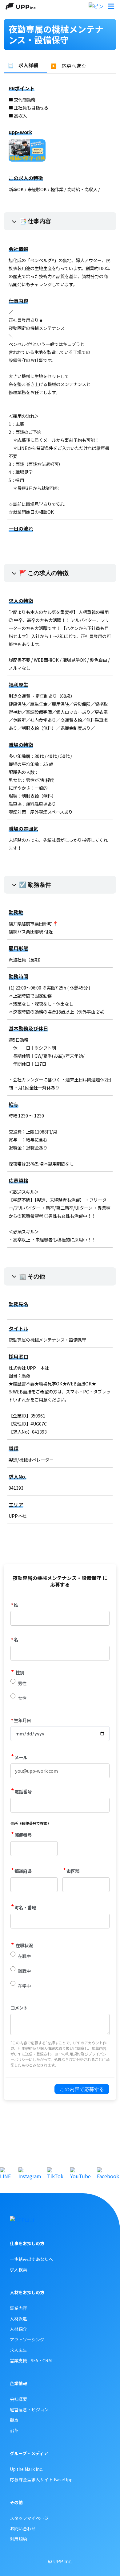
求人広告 (18, 2350)
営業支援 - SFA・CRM (31, 2360)
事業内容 (18, 2308)
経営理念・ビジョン (29, 2409)
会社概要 (18, 2399)
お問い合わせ (23, 2529)
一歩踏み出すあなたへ (31, 2259)
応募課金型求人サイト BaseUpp (41, 2479)
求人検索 (18, 2269)
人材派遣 (18, 2319)
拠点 (14, 2420)
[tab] (25, 65)
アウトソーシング (27, 2339)
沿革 (14, 2430)
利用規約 (18, 2539)
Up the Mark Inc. (26, 2469)
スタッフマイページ (29, 2518)
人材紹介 (18, 2329)
